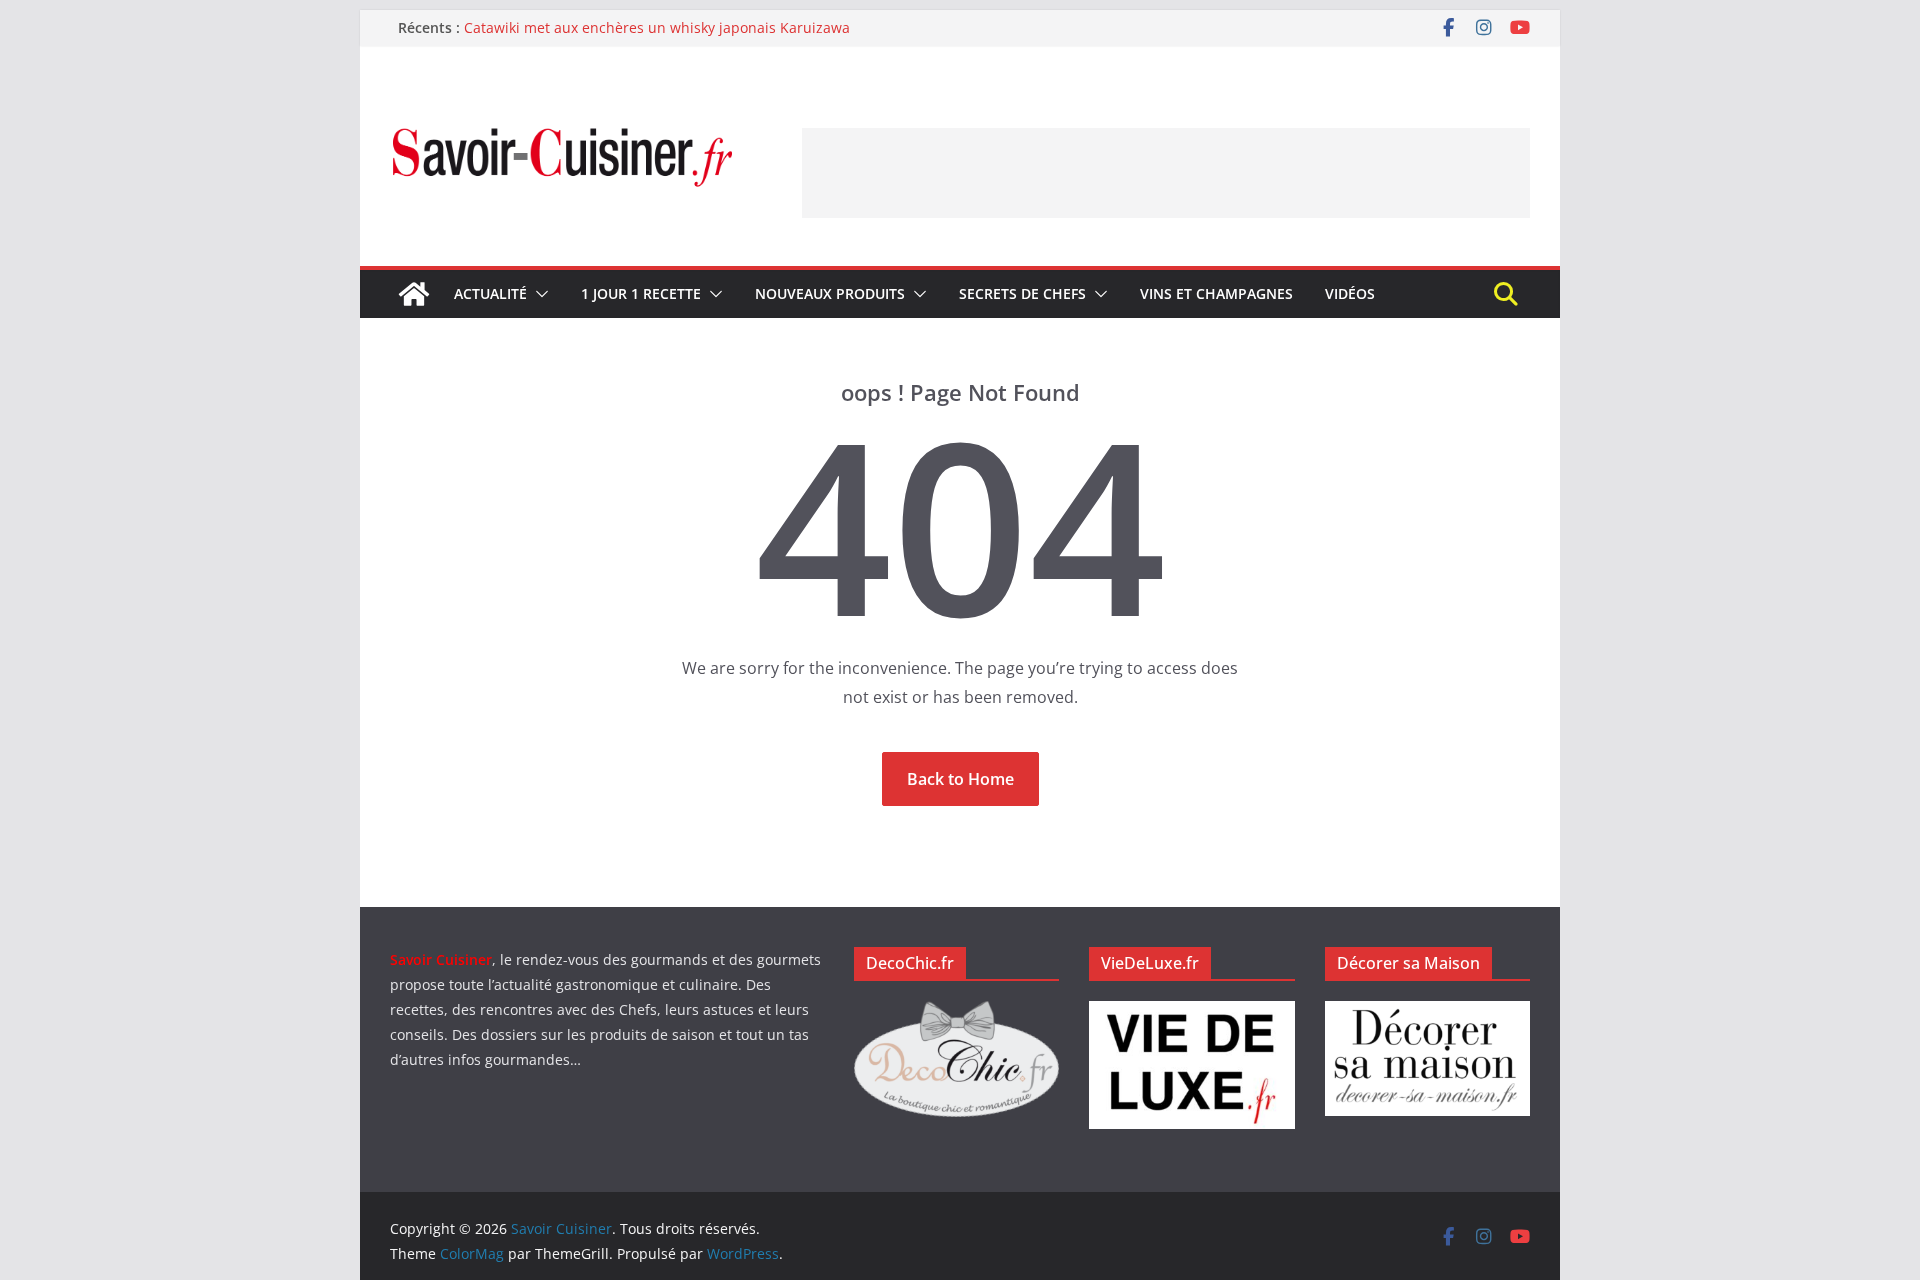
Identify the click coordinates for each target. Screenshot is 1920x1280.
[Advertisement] (1166, 173)
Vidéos (1350, 293)
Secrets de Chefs (1022, 293)
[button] (538, 294)
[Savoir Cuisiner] (414, 294)
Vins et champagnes (1216, 293)
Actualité (490, 293)
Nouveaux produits (830, 293)
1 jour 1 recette (641, 293)
